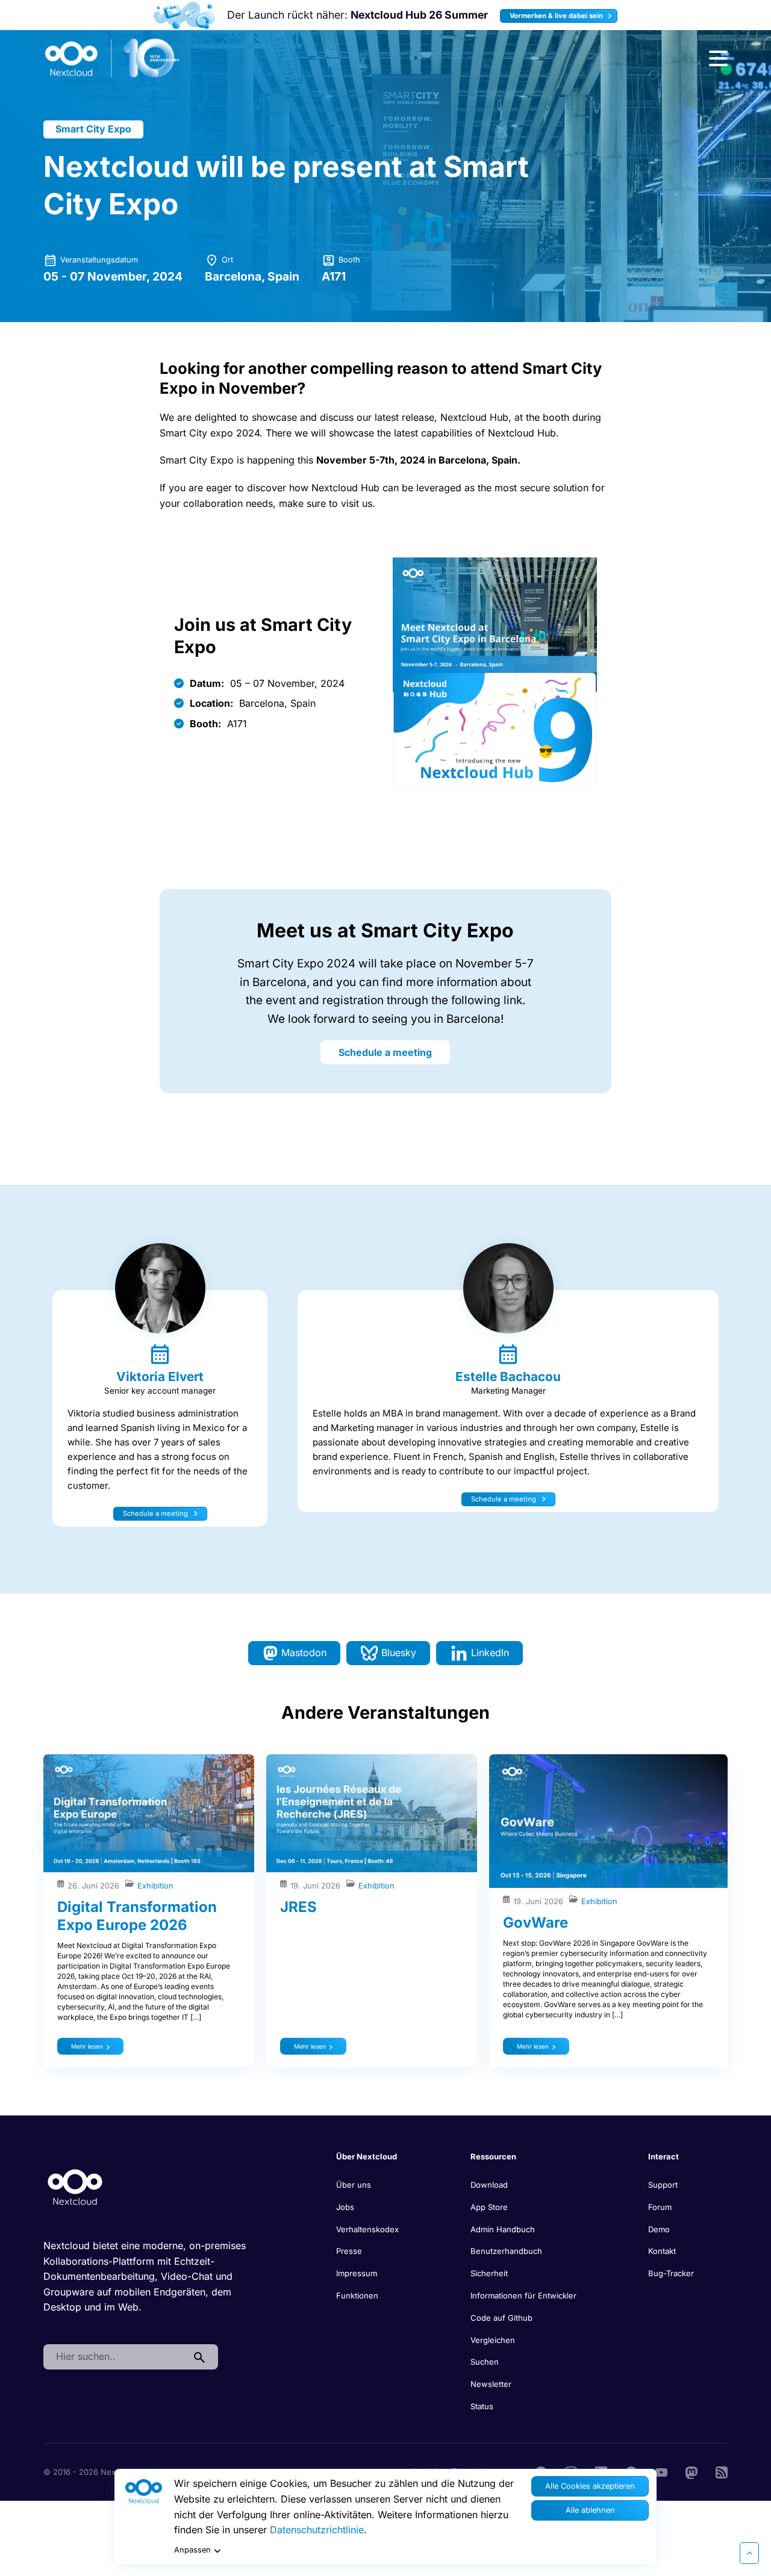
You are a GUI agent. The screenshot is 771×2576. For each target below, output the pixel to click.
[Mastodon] (691, 2472)
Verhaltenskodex (367, 2229)
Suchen (485, 2362)
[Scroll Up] (749, 2553)
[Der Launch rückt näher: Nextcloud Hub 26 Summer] (184, 15)
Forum (660, 2207)
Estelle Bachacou (508, 1376)
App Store (489, 2207)
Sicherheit (489, 2273)
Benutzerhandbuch (506, 2251)
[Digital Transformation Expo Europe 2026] (149, 1814)
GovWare (535, 1923)
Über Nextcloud (367, 2156)
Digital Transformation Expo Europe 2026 (137, 1916)
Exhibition (155, 1886)
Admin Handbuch (503, 2229)
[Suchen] (199, 2357)
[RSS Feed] (722, 2472)
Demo (659, 2229)
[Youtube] (661, 2472)
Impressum (357, 2273)
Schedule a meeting (385, 1052)
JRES (298, 1907)
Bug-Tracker (671, 2273)
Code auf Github (501, 2318)
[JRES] (372, 1814)
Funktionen (357, 2295)
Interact (663, 2156)
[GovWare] (608, 1821)
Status (482, 2406)
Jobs (345, 2207)
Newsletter (491, 2384)
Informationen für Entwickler (523, 2295)
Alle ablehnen (590, 2510)
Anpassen (192, 2550)
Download (489, 2185)
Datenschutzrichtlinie (317, 2530)
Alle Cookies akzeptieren (590, 2486)
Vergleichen (493, 2340)
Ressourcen (493, 2156)
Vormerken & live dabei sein (557, 16)
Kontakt (662, 2251)
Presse (349, 2251)
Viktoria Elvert (160, 1376)
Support (663, 2185)
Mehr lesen (87, 2046)
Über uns (354, 2185)
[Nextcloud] (113, 58)
